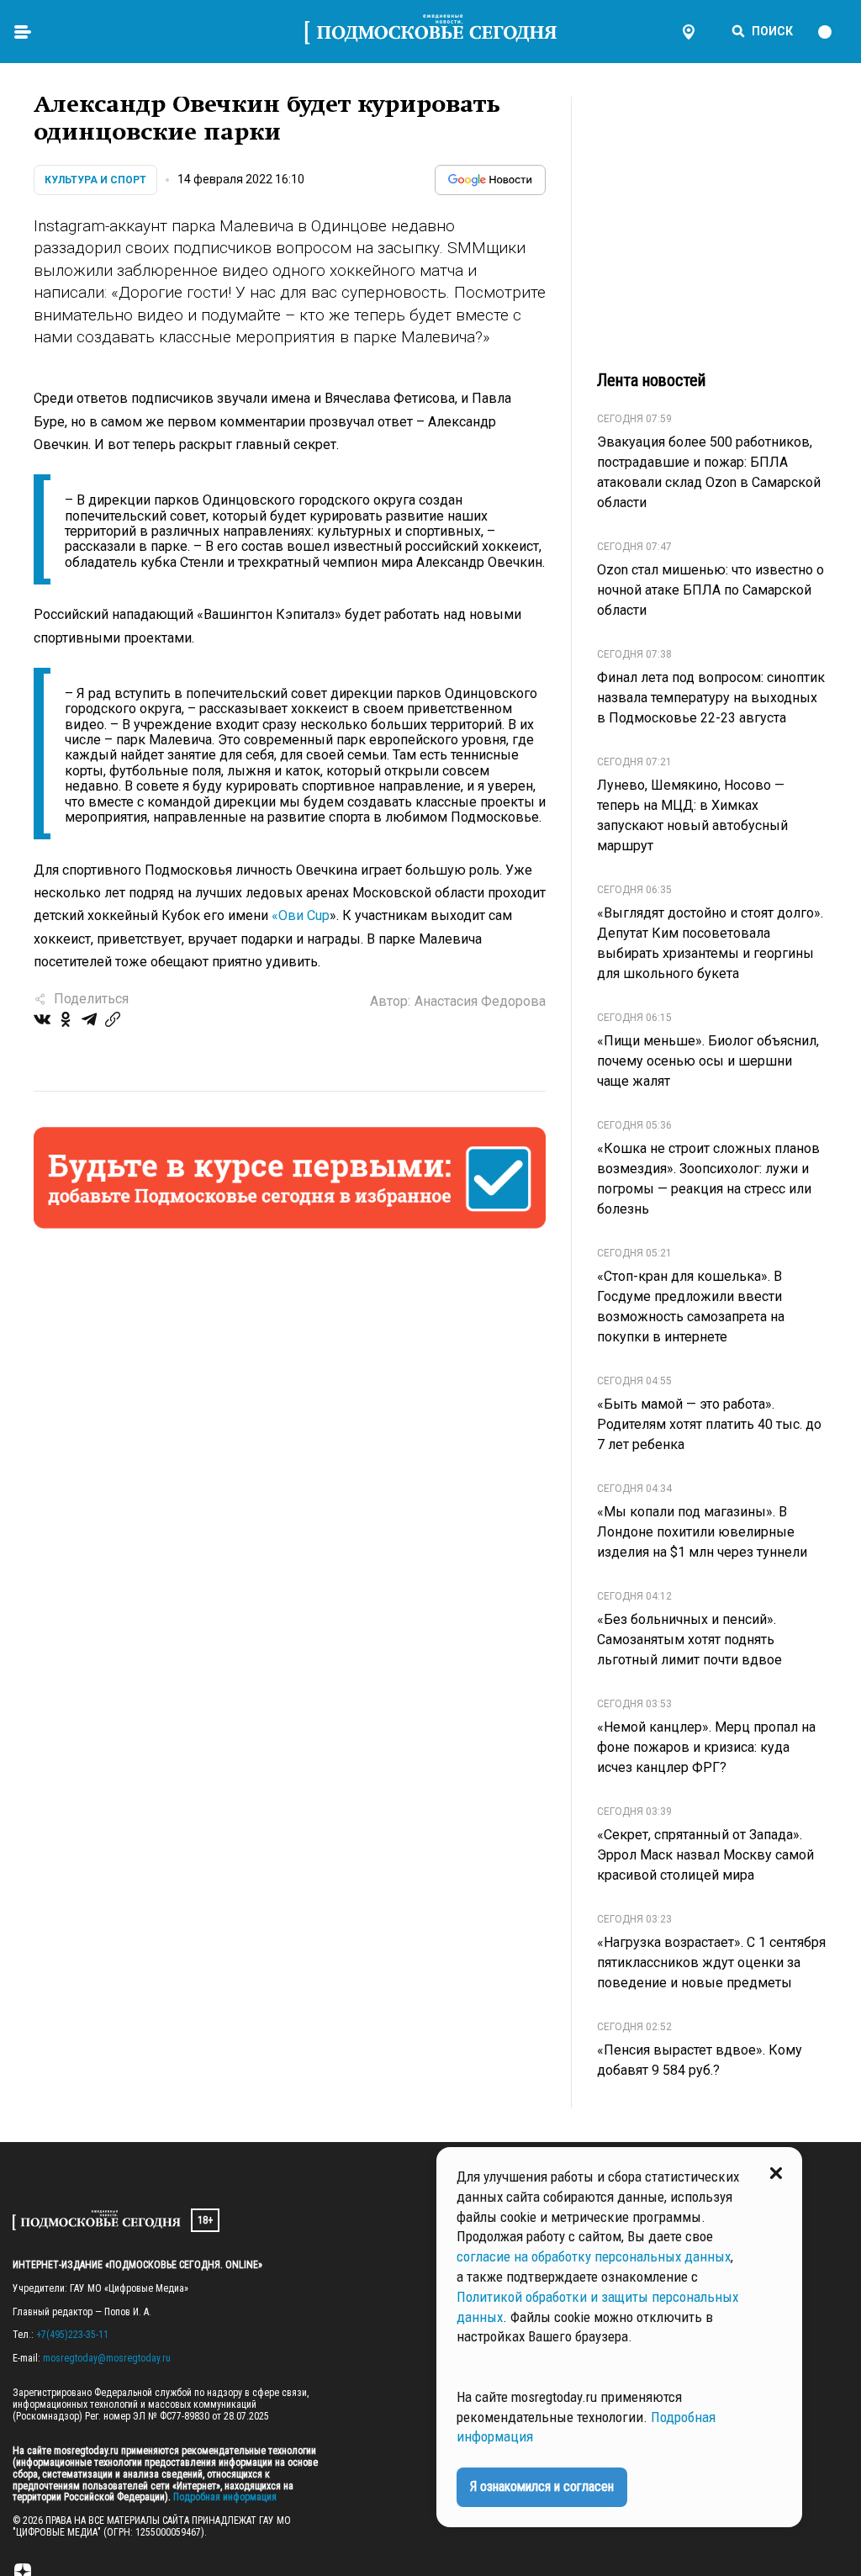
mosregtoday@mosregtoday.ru (107, 2358)
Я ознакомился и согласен (542, 2486)
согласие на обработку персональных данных (594, 2256)
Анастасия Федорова (480, 1001)
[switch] (832, 32)
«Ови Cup (301, 915)
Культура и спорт (95, 180)
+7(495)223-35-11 (72, 2335)
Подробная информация (224, 2497)
